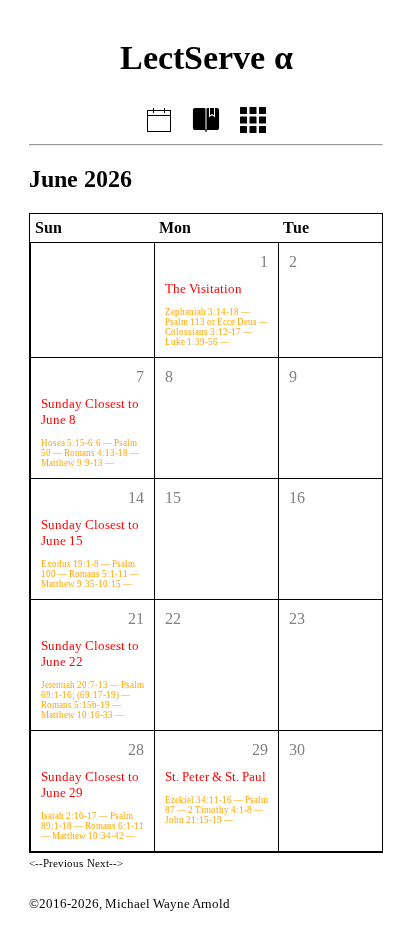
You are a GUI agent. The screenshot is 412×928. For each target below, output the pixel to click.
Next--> (105, 863)
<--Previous (56, 863)
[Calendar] (253, 117)
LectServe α (206, 57)
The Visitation (203, 288)
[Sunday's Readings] (205, 117)
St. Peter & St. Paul (215, 776)
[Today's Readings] (158, 117)
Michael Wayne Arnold (167, 904)
